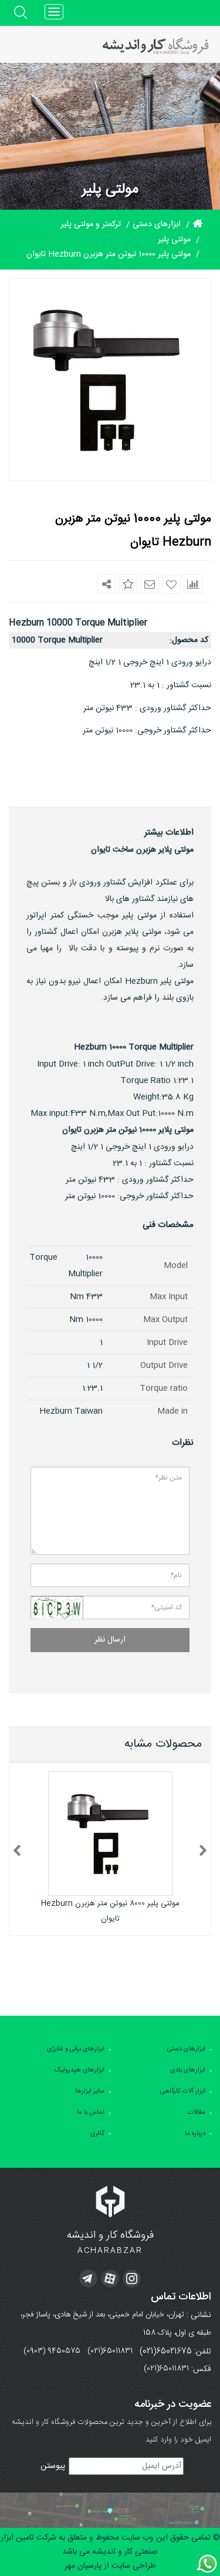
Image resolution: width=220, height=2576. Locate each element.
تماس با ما (91, 2113)
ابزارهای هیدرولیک (79, 2070)
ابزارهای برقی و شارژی (76, 2049)
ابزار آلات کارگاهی (183, 2091)
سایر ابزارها (90, 2091)
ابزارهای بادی (188, 2070)
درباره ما (195, 2134)
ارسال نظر (110, 1640)
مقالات (197, 2113)
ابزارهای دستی (186, 2049)
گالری (97, 2134)
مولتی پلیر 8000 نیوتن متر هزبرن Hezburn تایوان (110, 1911)
